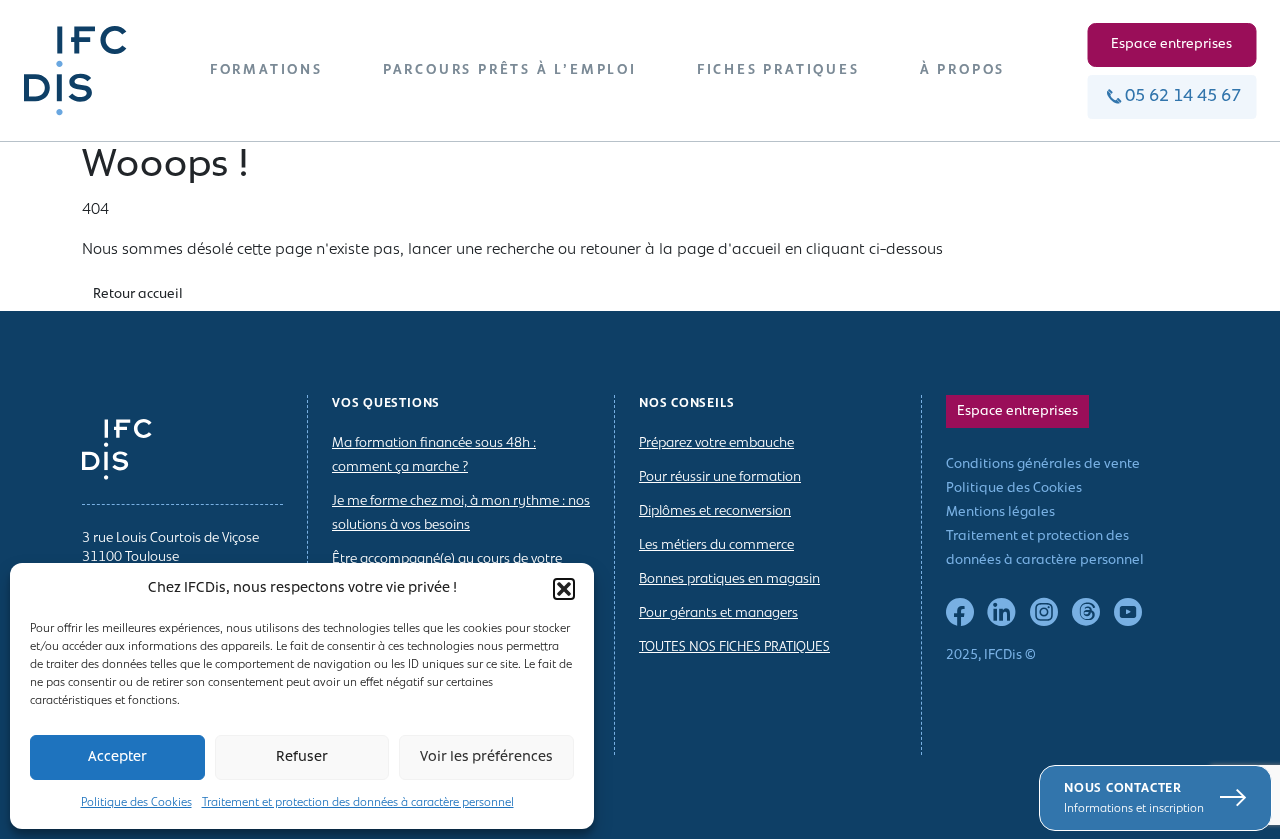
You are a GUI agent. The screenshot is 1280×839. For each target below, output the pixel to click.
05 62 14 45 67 (1183, 97)
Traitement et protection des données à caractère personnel (358, 803)
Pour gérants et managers (718, 613)
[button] (564, 589)
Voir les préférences (486, 757)
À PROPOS (962, 70)
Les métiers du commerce (716, 545)
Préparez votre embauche (716, 443)
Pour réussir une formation (720, 477)
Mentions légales (1000, 512)
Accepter (117, 757)
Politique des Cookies (136, 803)
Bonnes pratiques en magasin (729, 579)
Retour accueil (138, 294)
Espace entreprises (1171, 44)
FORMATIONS (266, 70)
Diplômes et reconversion (715, 511)
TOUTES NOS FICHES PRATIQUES (734, 647)
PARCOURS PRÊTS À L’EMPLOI (510, 70)
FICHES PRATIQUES (778, 70)
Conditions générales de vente (1043, 464)
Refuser (302, 757)
